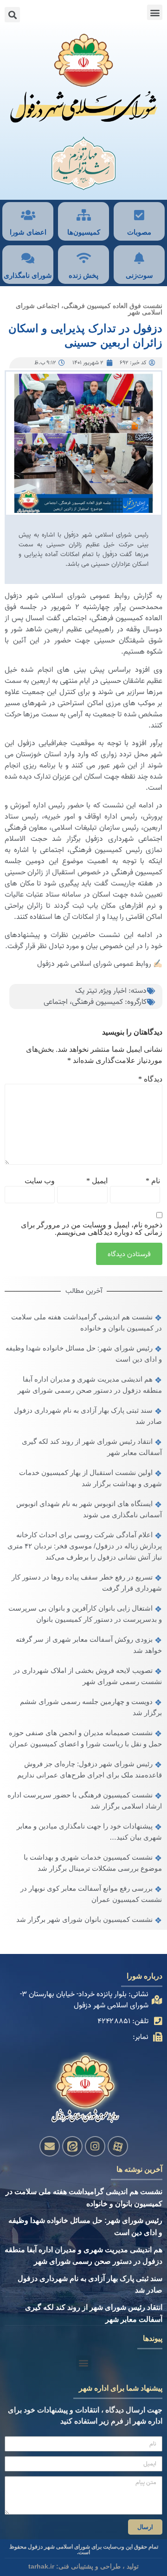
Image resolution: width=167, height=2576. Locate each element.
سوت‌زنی (139, 275)
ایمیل (97, 1181)
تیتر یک (86, 991)
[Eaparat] (118, 2146)
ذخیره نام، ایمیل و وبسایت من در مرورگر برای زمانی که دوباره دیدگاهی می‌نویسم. (92, 1229)
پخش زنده (83, 275)
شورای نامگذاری (28, 275)
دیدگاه (150, 1079)
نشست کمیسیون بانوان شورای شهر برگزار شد (84, 1919)
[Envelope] (50, 2146)
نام (153, 1181)
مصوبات (139, 232)
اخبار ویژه (113, 991)
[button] (155, 12)
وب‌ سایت (40, 1181)
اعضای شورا (28, 232)
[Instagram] (95, 2146)
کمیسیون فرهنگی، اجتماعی (83, 1002)
